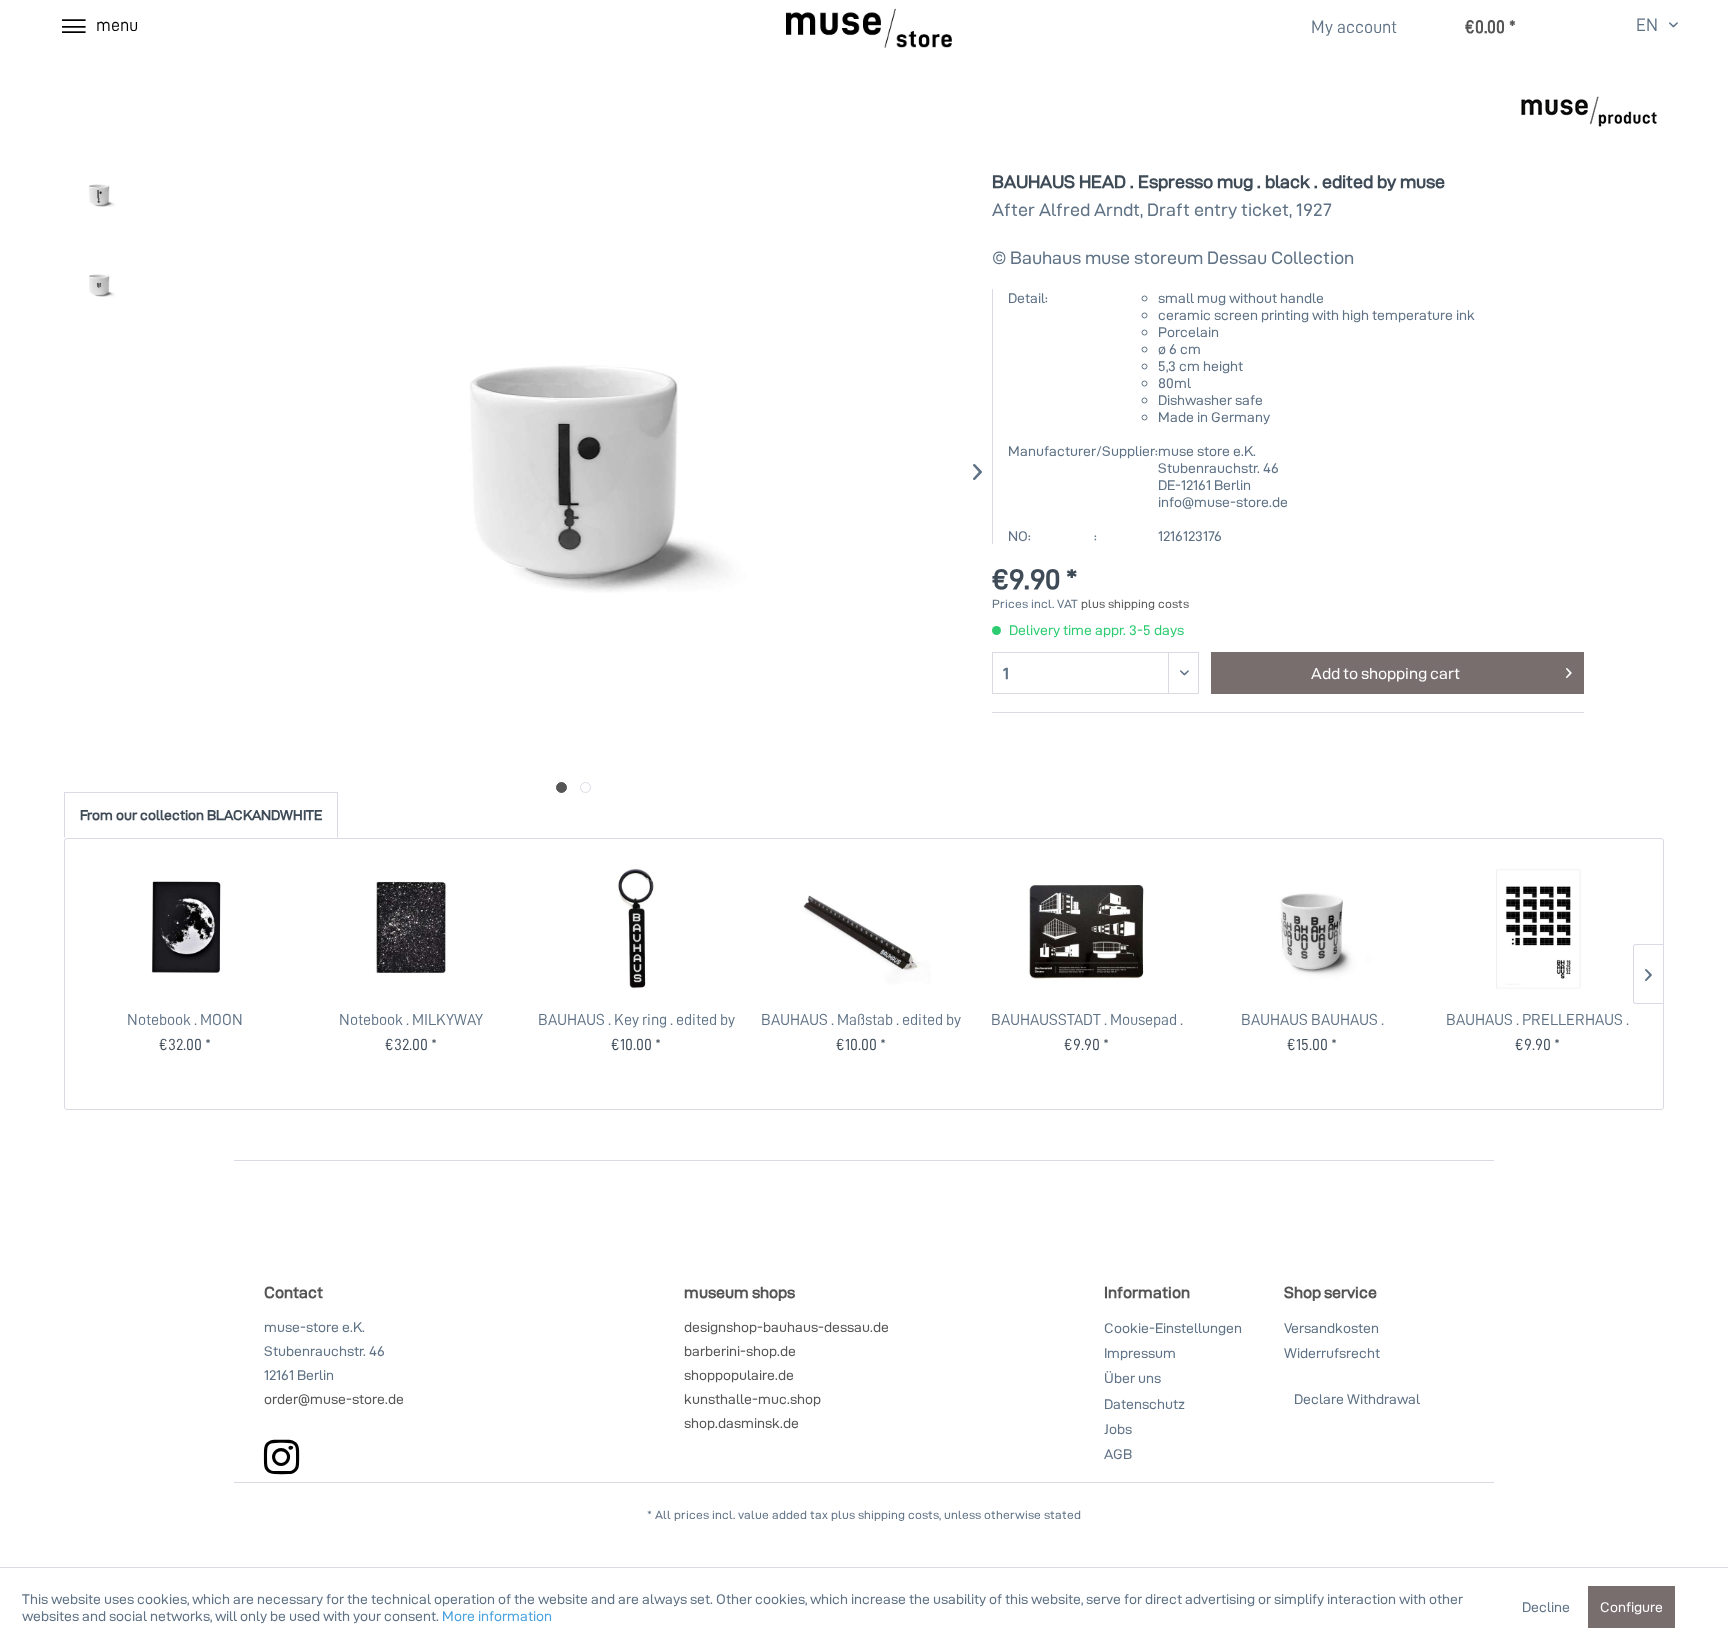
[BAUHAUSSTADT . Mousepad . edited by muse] (1087, 929)
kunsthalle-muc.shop (752, 1398)
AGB (1118, 1453)
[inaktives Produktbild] (585, 787)
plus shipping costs (1135, 603)
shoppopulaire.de (739, 1374)
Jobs (1118, 1428)
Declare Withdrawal (1357, 1398)
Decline (1546, 1606)
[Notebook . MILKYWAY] (410, 929)
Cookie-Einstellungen (1173, 1327)
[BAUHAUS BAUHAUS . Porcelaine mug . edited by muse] (1312, 929)
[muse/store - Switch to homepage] (869, 28)
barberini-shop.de (740, 1350)
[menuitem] (1342, 26)
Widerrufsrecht (1332, 1352)
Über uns (1132, 1377)
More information (497, 1615)
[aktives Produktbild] (561, 787)
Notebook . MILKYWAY (411, 1019)
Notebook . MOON (185, 1019)
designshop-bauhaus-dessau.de (786, 1326)
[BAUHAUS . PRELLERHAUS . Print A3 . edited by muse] (1538, 929)
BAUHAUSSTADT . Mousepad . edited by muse (1087, 1019)
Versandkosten (1331, 1327)
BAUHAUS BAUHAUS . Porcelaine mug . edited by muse (1312, 1019)
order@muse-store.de (334, 1398)
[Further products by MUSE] (1589, 125)
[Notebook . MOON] (185, 929)
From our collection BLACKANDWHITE (201, 814)
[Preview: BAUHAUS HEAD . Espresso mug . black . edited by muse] (99, 195)
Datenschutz (1144, 1403)
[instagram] (281, 1456)
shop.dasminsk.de (741, 1422)
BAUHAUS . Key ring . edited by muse (636, 1019)
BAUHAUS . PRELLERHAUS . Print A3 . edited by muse (1537, 1019)
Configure (1631, 1606)
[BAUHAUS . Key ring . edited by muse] (636, 929)
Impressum (1140, 1352)
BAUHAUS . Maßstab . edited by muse (861, 1019)
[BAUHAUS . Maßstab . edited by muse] (861, 929)
